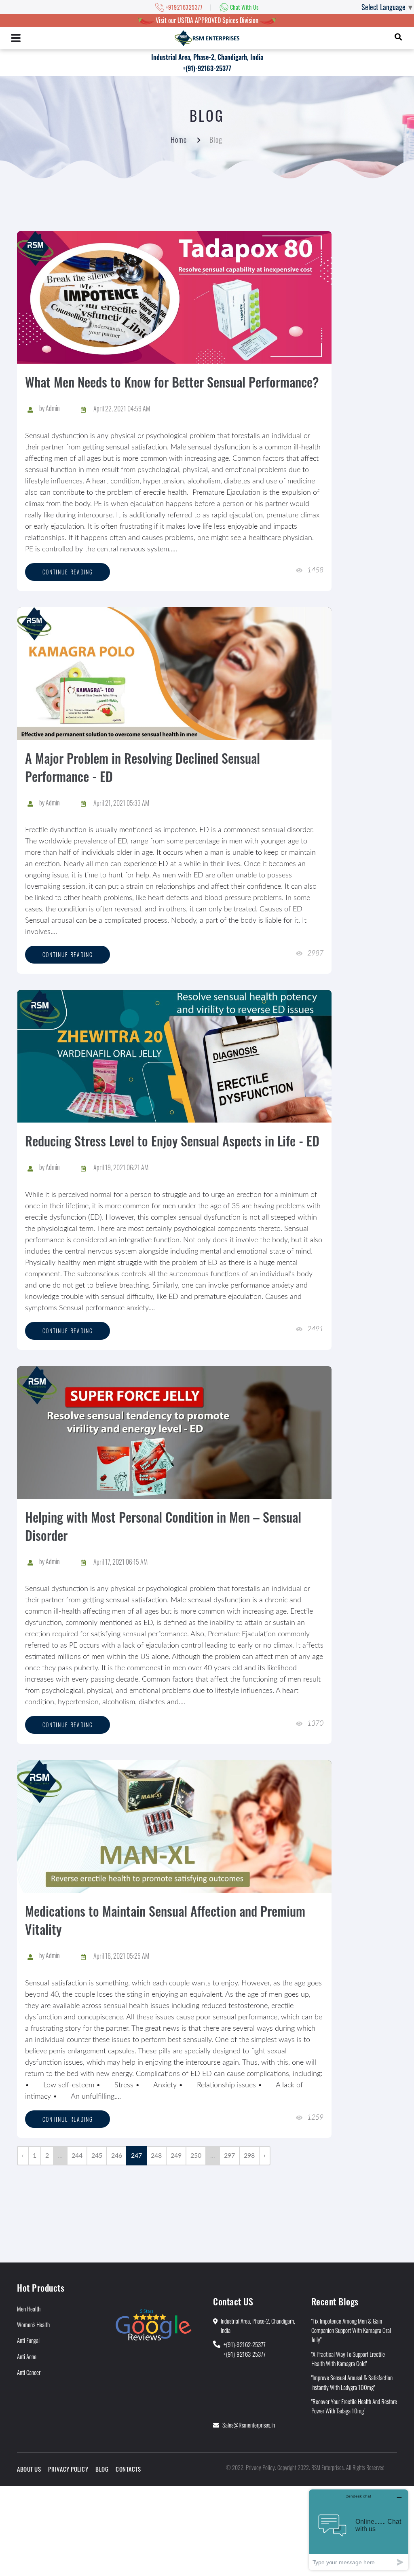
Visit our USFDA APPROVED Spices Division (207, 20)
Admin (53, 408)
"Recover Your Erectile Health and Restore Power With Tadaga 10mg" (354, 2406)
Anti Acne (27, 2356)
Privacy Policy (68, 2469)
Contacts (128, 2469)
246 (117, 2156)
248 (156, 2156)
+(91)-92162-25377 (245, 2344)
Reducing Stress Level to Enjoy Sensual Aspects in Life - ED (172, 1141)
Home (179, 140)
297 (229, 2156)
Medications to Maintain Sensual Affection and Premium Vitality (165, 1920)
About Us (29, 2469)
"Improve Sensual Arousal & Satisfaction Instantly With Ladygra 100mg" (352, 2382)
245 (97, 2156)
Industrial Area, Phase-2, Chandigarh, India (207, 57)
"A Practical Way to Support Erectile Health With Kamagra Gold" (348, 2359)
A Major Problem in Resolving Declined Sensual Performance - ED (143, 767)
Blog (102, 2469)
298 (249, 2156)
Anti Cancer (29, 2372)
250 (196, 2156)
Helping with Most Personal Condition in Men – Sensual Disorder (163, 1526)
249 (176, 2156)
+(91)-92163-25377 (207, 68)
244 (77, 2156)
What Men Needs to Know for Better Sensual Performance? (172, 382)
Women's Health (33, 2324)
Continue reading (68, 572)
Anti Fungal (28, 2340)
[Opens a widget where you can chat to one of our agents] (359, 2530)
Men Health (29, 2309)
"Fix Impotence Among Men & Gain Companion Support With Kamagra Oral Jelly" (351, 2330)
